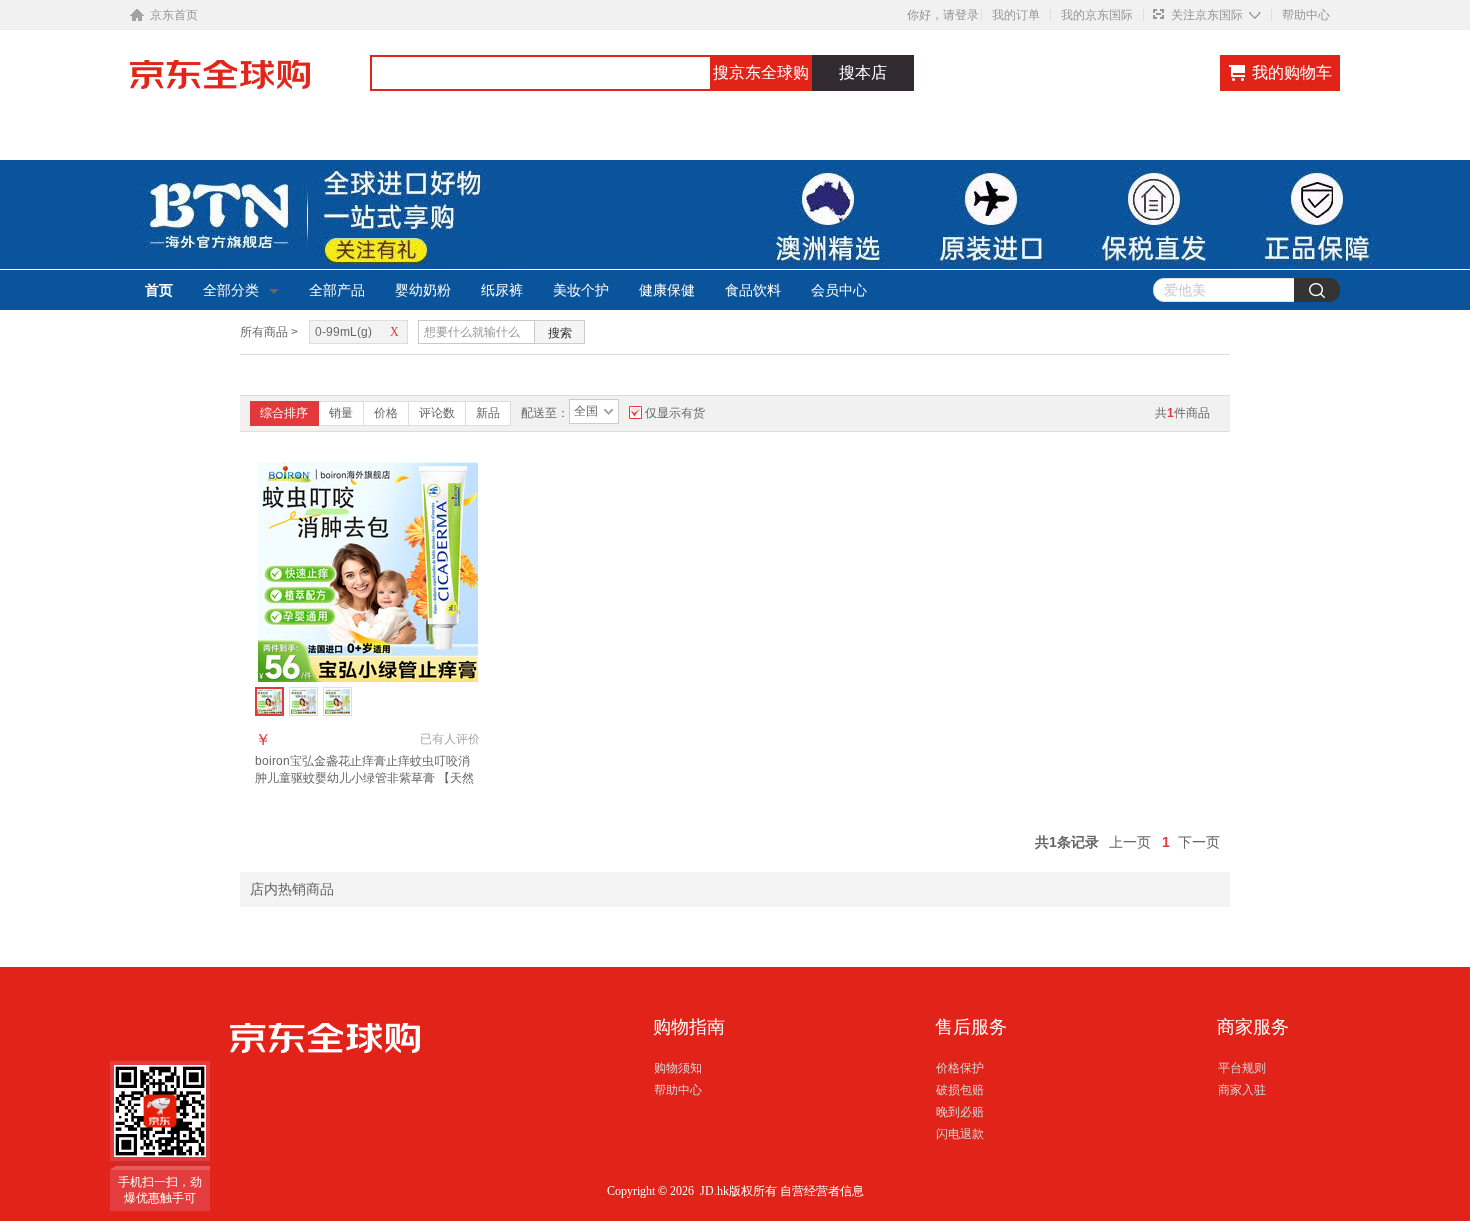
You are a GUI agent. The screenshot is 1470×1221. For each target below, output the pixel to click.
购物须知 (678, 1068)
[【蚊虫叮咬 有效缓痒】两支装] (303, 701)
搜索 (560, 333)
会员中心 (839, 290)
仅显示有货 (675, 413)
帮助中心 (1306, 15)
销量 (341, 413)
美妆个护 (581, 290)
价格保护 (960, 1068)
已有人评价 (450, 739)
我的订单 (1016, 15)
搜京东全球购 (761, 72)
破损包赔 (960, 1090)
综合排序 (284, 413)
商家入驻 (1242, 1090)
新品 (488, 413)
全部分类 (231, 290)
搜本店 (863, 72)
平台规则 (1242, 1068)
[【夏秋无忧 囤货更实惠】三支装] (337, 701)
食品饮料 (753, 290)
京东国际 (250, 84)
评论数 (437, 413)
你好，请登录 (943, 15)
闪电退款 (960, 1134)
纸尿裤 (502, 290)
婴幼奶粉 (423, 290)
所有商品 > (269, 332)
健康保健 (667, 290)
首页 (159, 290)
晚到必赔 (960, 1112)
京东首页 (174, 15)
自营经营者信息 (822, 1191)
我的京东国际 (1097, 15)
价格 (386, 413)
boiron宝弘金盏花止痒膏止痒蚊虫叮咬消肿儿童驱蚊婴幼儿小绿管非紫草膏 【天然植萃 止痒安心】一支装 (364, 778)
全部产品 (337, 290)
